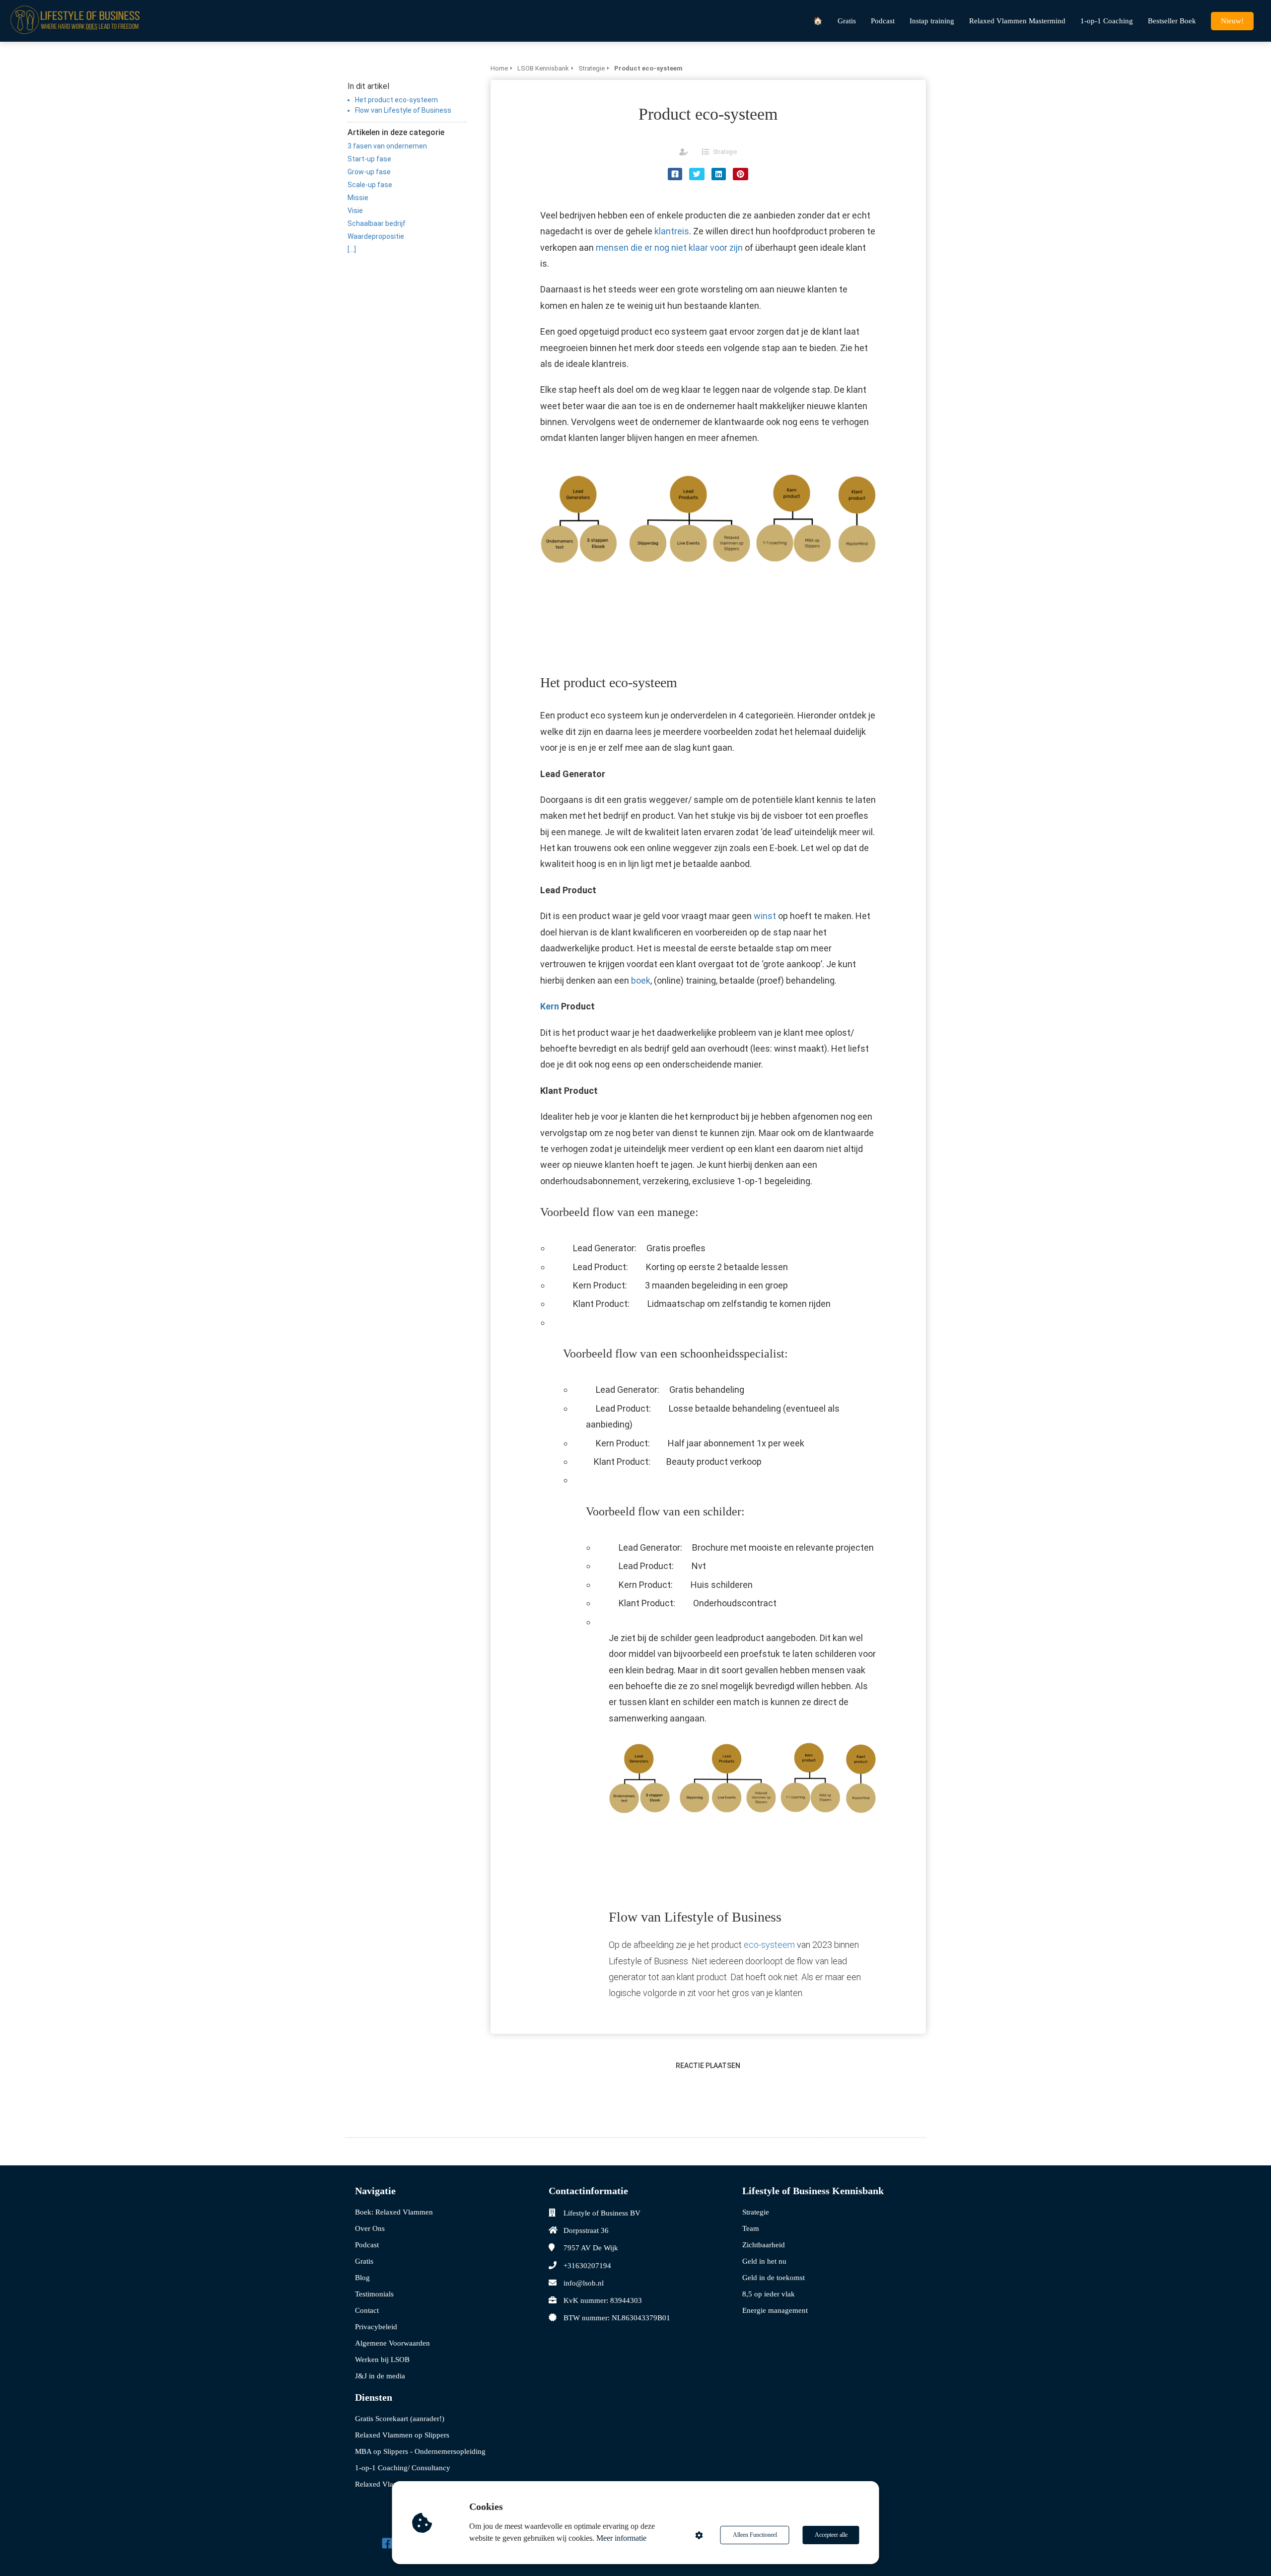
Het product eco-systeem (396, 100)
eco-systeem (769, 1945)
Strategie (725, 152)
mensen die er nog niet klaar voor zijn (669, 248)
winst (765, 916)
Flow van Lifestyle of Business (403, 110)
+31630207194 (587, 2266)
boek (641, 980)
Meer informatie (621, 2538)
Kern (550, 1006)
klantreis (672, 231)
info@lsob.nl (584, 2283)
